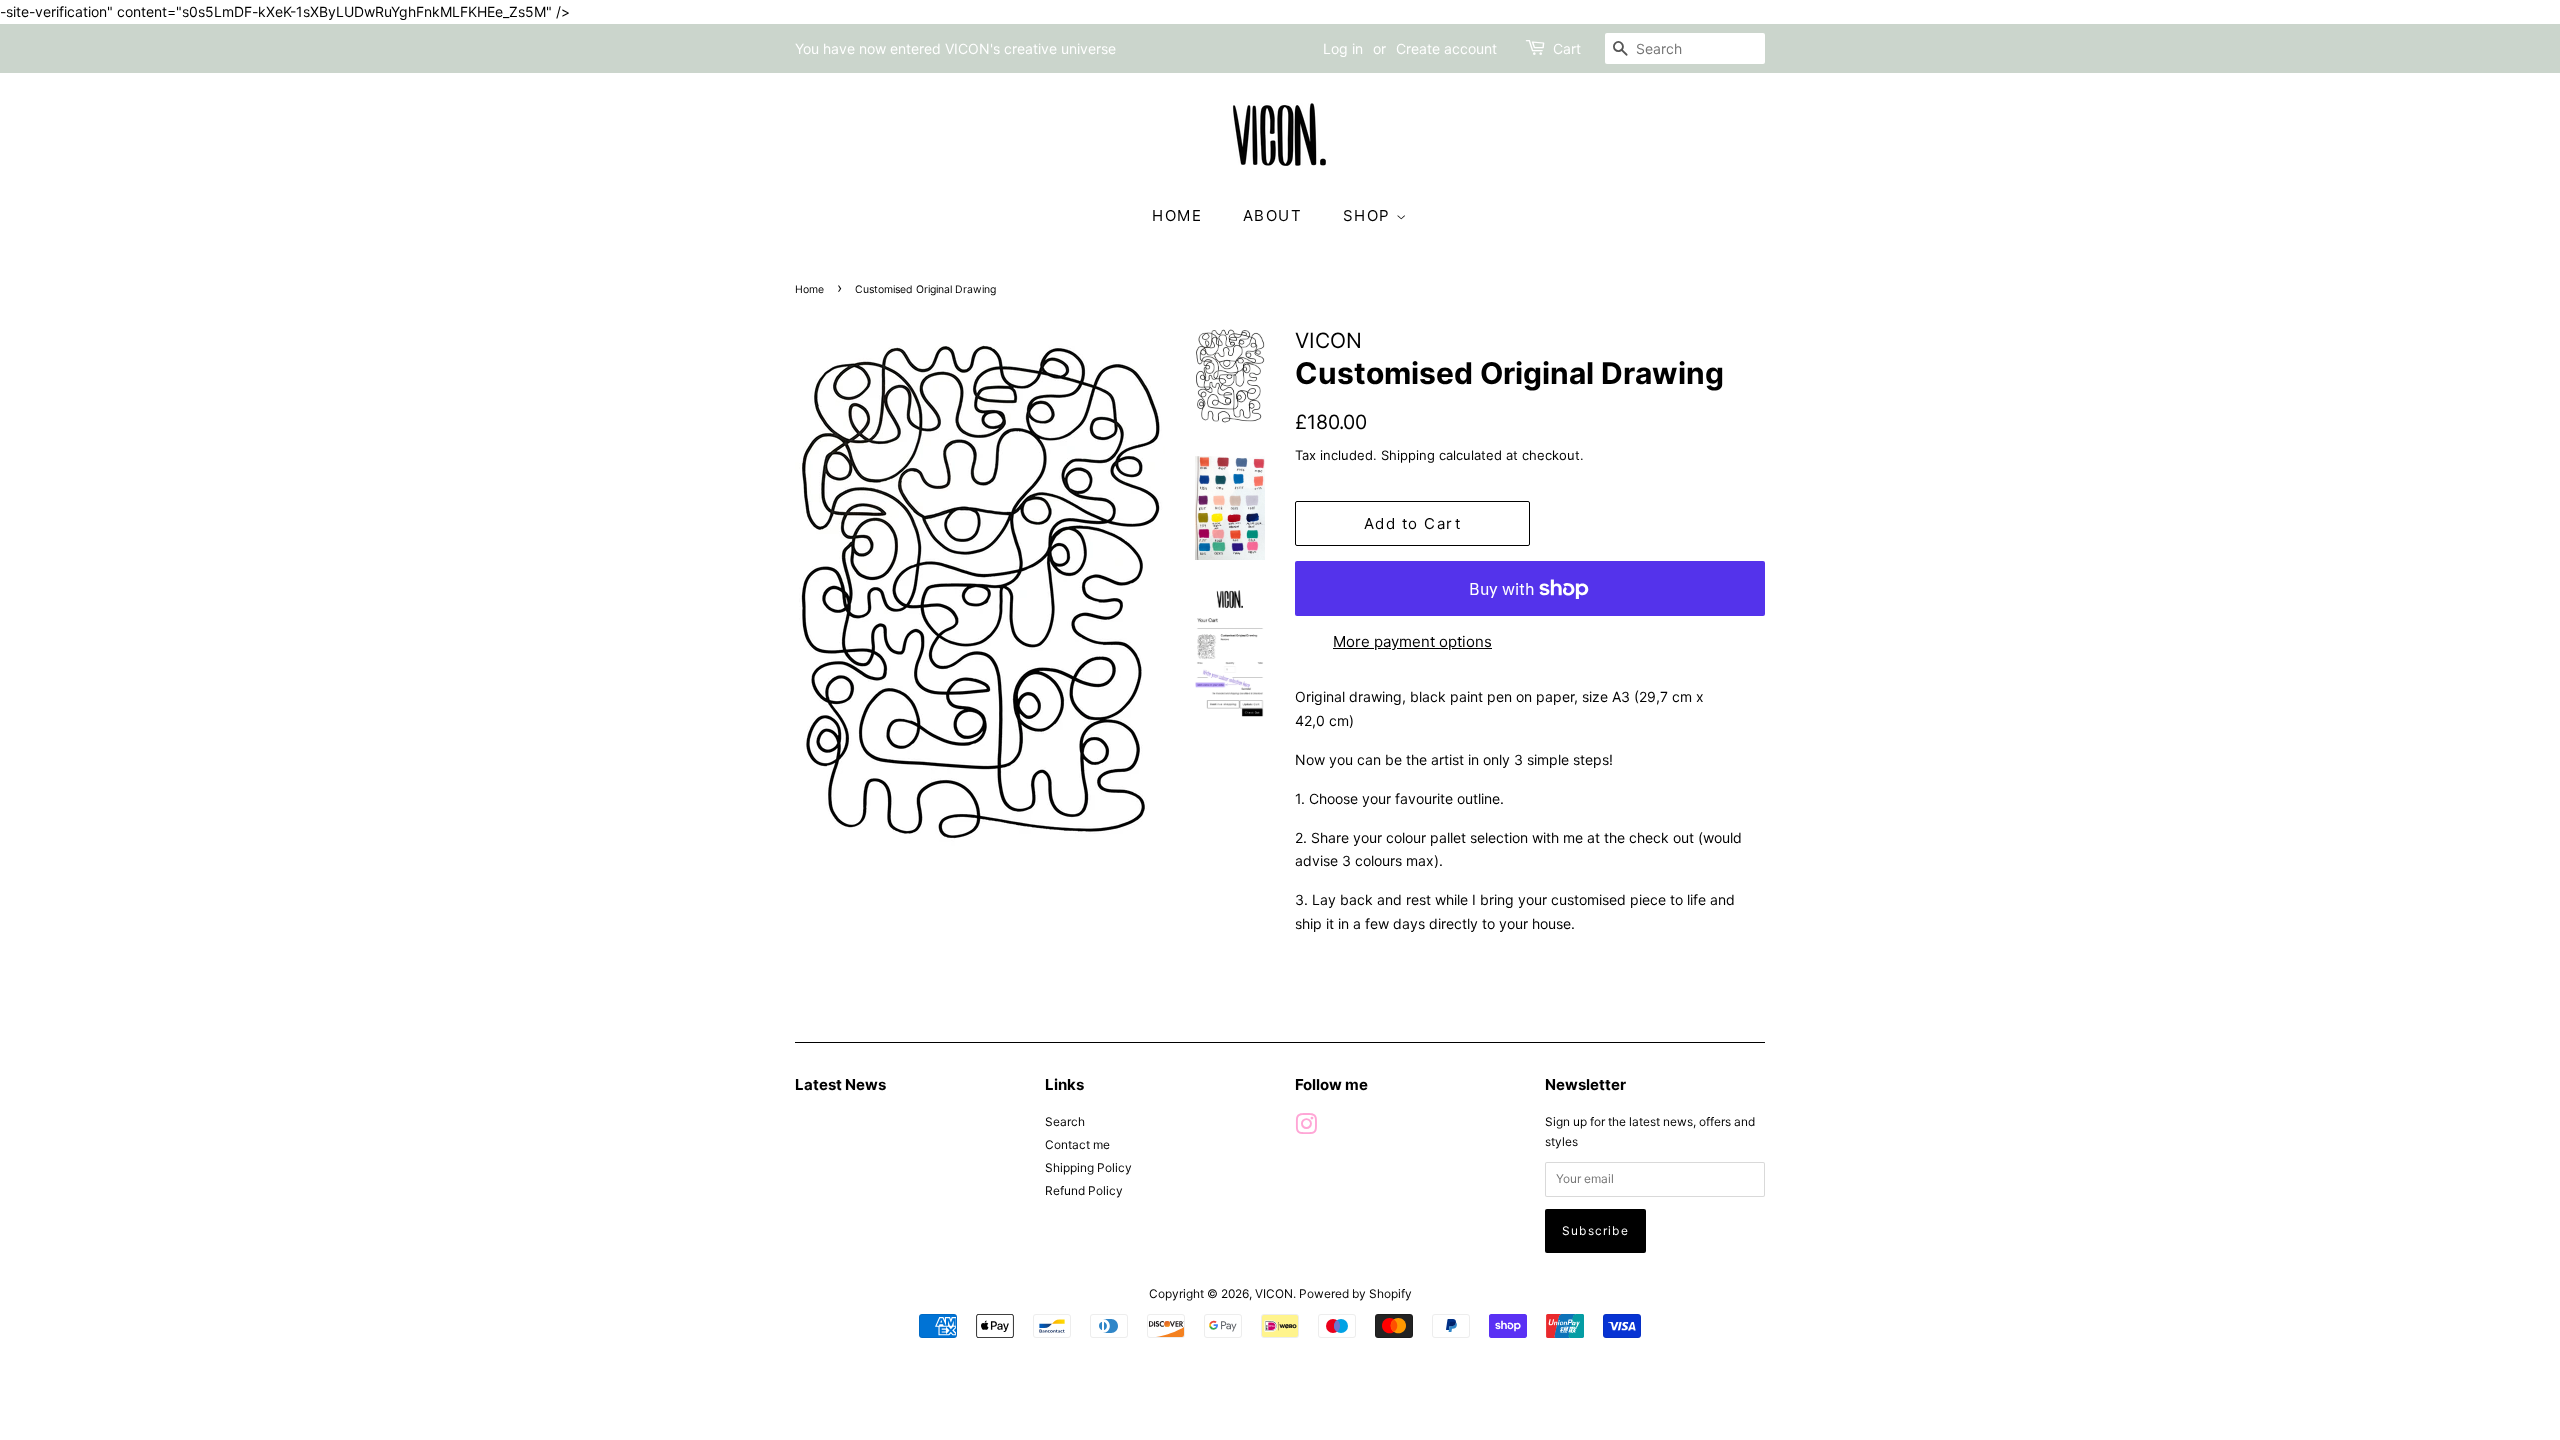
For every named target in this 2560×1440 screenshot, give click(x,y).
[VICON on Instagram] (1306, 1128)
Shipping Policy (1088, 1167)
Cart (1567, 48)
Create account (1446, 48)
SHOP (1370, 215)
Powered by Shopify (1355, 1293)
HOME (1177, 215)
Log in (1343, 48)
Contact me (1077, 1144)
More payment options (1412, 641)
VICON (1274, 1293)
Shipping (1408, 455)
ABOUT (1273, 215)
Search (1065, 1121)
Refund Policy (1084, 1190)
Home (809, 289)
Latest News (840, 1084)
